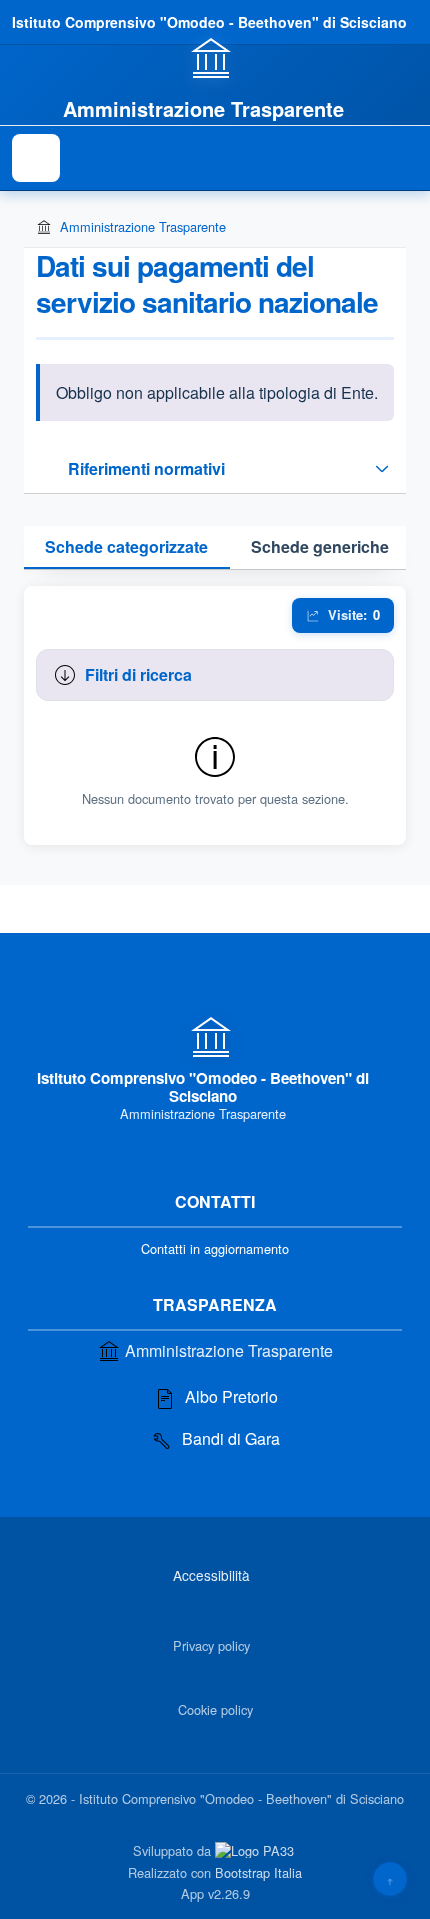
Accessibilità (211, 1575)
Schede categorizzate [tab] (126, 546)
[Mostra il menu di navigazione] (36, 158)
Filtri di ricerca (138, 674)
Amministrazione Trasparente (143, 226)
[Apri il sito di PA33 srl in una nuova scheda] (256, 1850)
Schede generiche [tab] (320, 546)
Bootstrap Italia (258, 1872)
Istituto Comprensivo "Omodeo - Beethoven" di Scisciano (209, 22)
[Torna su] (390, 1879)
